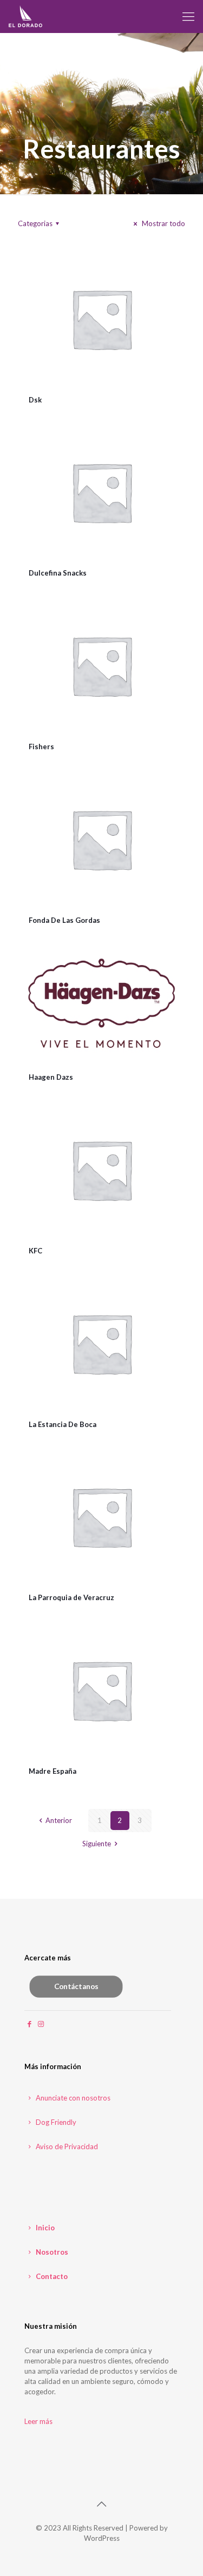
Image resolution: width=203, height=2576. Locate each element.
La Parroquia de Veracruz (71, 1597)
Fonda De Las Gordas (64, 920)
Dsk (35, 400)
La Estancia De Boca (63, 1424)
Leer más (38, 2421)
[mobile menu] (188, 16)
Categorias (35, 223)
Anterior (58, 1820)
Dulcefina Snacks (58, 573)
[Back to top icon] (102, 2504)
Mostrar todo (163, 223)
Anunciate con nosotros (72, 2098)
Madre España (53, 1771)
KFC (35, 1251)
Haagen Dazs (51, 1077)
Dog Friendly (55, 2122)
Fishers (41, 747)
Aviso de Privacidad (66, 2146)
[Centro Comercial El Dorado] (26, 16)
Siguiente (97, 1844)
